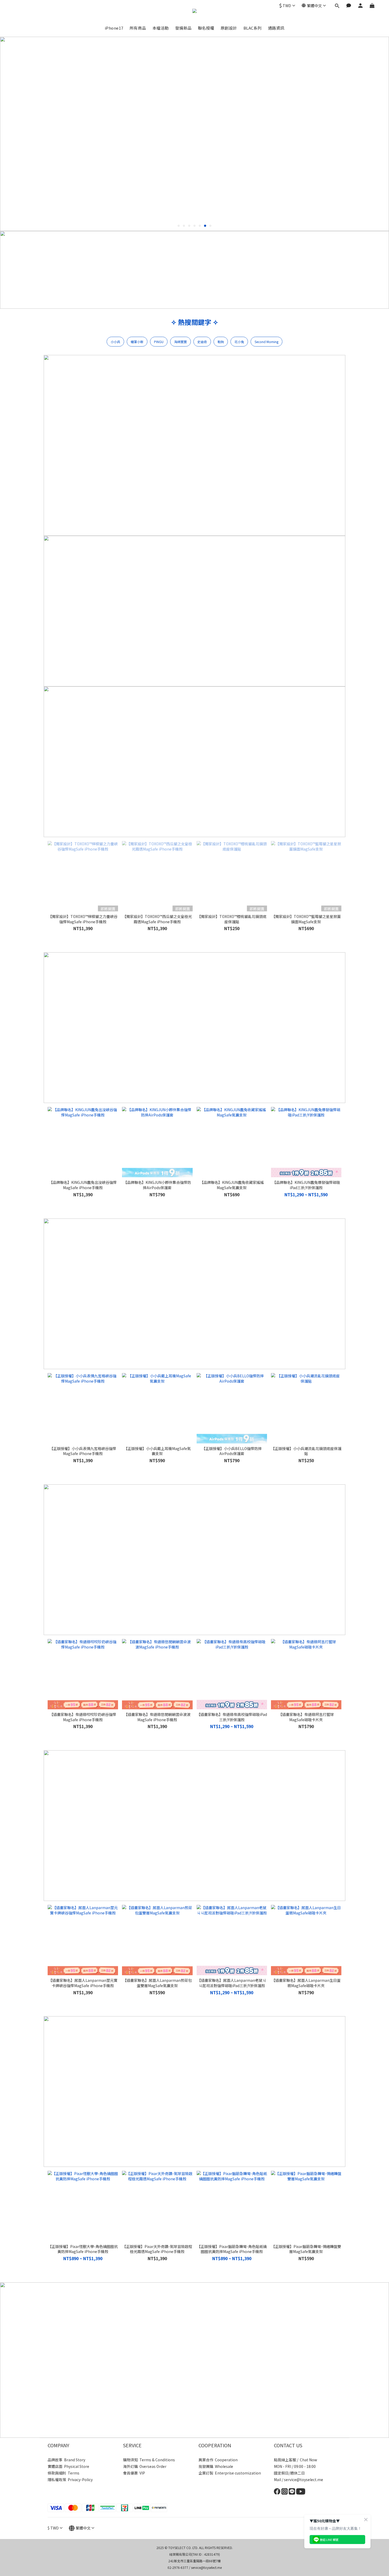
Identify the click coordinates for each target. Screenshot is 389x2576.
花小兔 (239, 342)
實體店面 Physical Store (68, 2466)
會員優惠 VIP (134, 2473)
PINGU (159, 342)
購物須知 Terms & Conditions (149, 2460)
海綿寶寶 (180, 342)
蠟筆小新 (137, 342)
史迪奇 (202, 342)
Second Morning (266, 342)
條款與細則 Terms (64, 2473)
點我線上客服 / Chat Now (295, 2460)
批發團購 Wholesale (216, 2466)
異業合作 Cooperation (218, 2460)
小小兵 (115, 342)
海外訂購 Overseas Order (145, 2466)
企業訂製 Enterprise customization (230, 2473)
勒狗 (221, 342)
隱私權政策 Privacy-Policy (70, 2480)
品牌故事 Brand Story (66, 2460)
